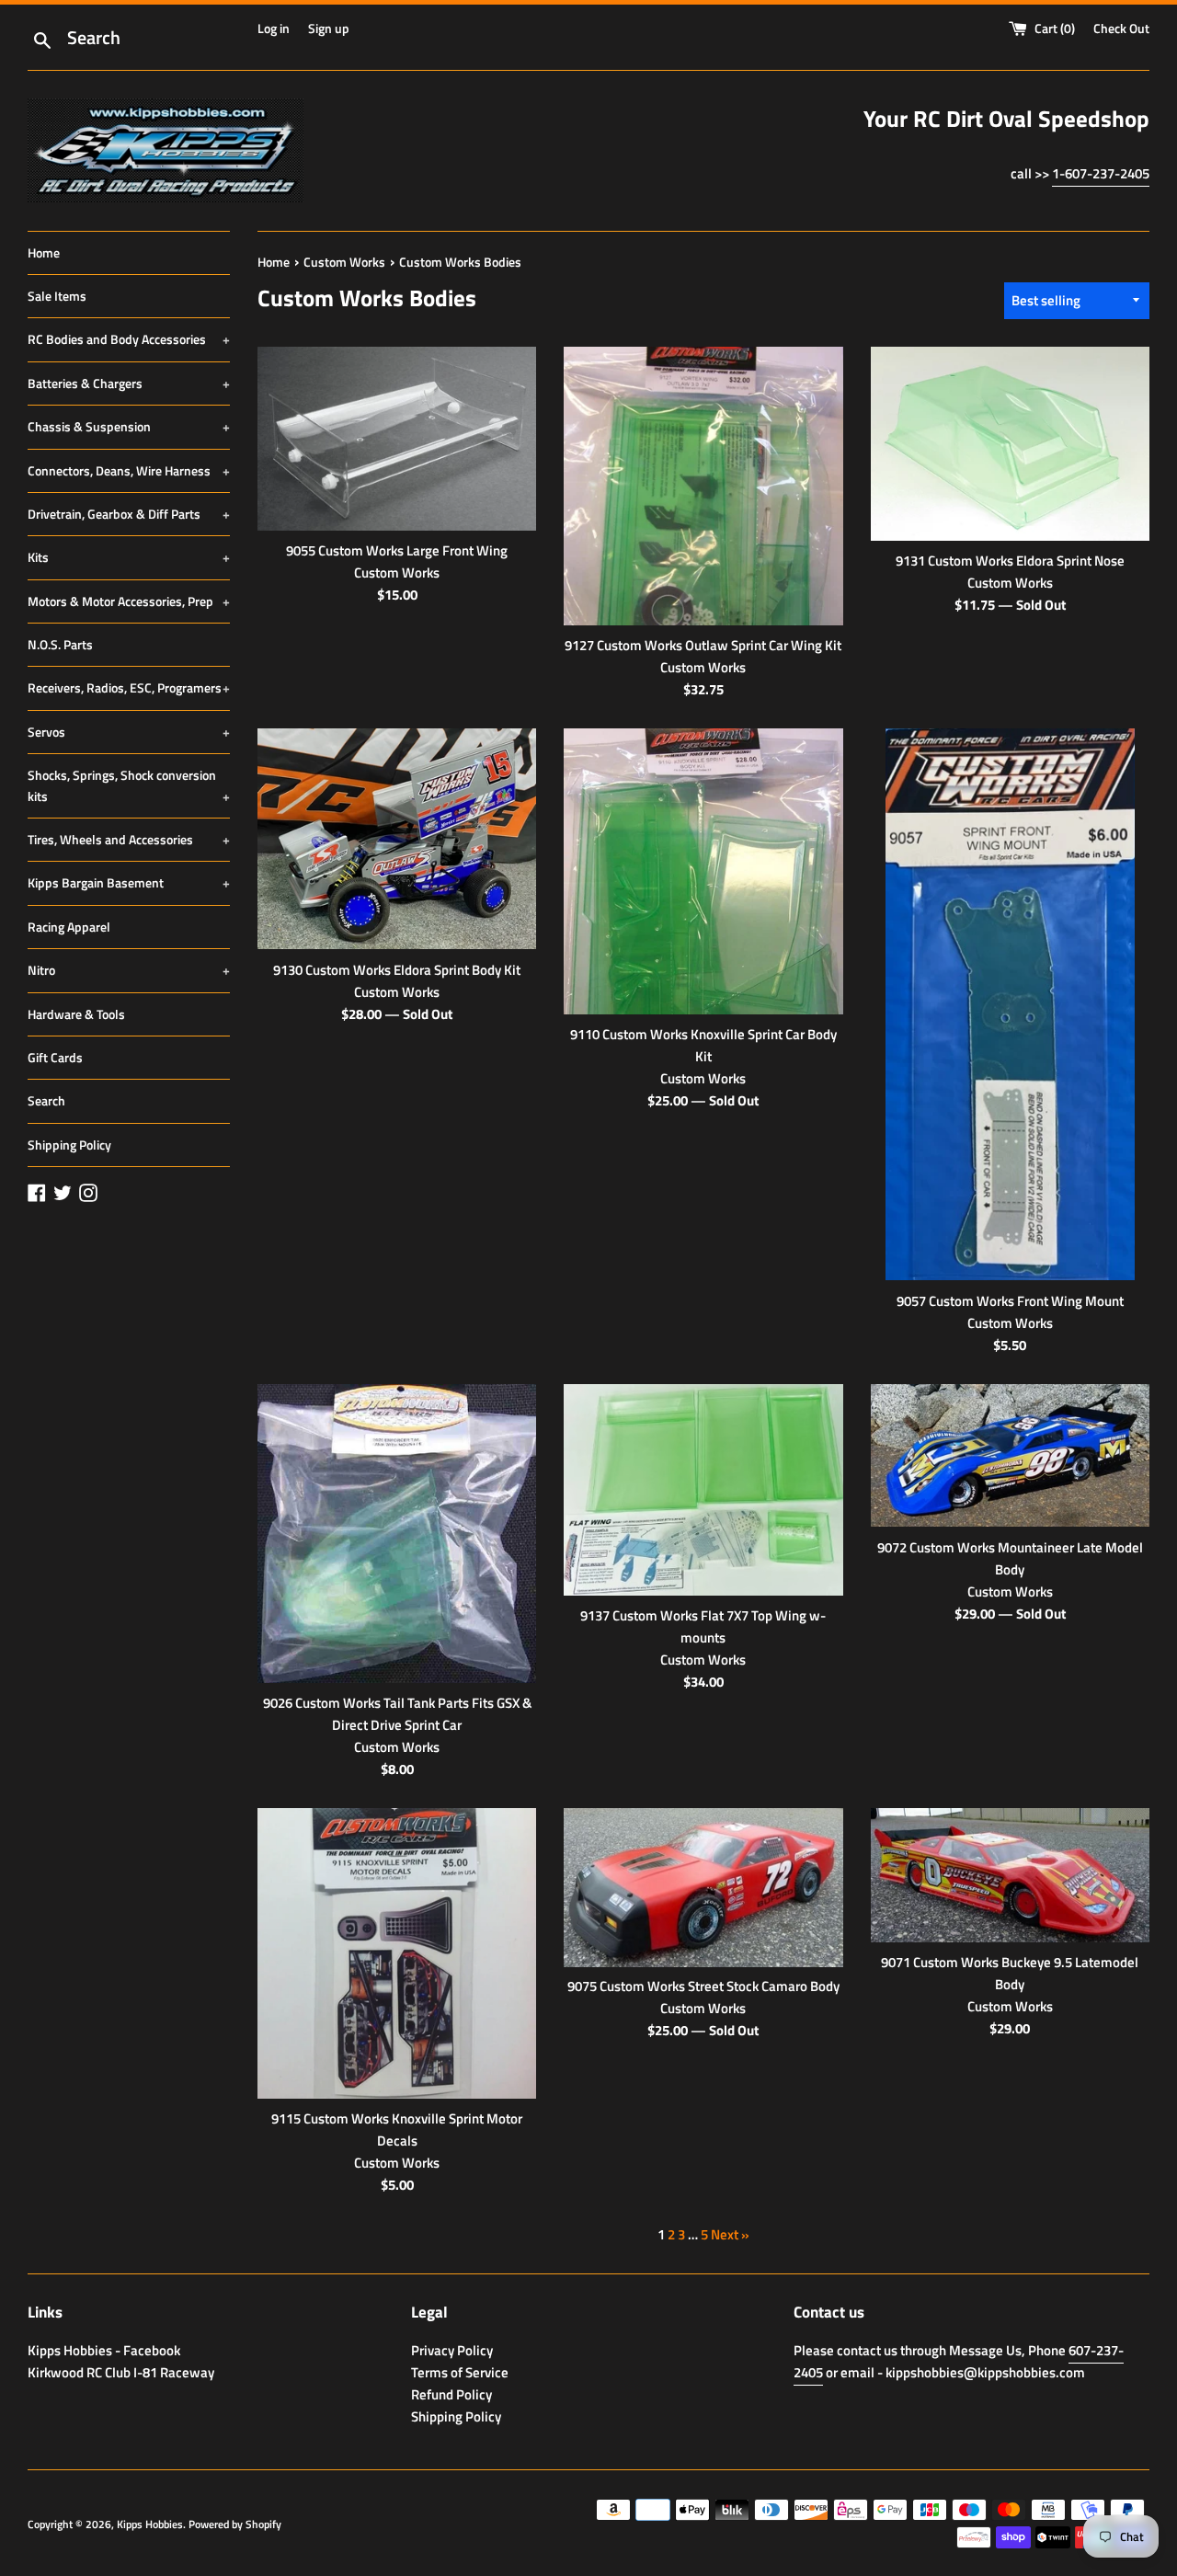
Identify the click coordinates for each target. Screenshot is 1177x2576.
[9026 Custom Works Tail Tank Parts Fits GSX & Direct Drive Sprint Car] (397, 1534)
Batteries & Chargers (129, 383)
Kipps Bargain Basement (129, 882)
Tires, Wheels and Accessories (129, 839)
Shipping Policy (69, 1145)
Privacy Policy (452, 2350)
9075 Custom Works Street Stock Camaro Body (703, 1986)
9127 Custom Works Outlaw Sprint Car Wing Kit (703, 645)
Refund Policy (451, 2394)
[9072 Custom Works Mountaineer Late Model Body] (1010, 1456)
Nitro (129, 970)
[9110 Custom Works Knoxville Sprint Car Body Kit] (703, 871)
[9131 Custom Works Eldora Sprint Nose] (1010, 444)
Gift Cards (55, 1057)
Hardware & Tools (76, 1014)
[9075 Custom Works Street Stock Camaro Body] (703, 1887)
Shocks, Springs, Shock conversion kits (129, 785)
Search (46, 1100)
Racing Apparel (69, 927)
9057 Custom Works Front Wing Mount (1010, 1301)
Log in (274, 29)
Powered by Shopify (235, 2524)
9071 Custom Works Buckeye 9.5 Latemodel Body (1010, 1973)
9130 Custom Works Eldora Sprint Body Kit (397, 970)
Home (44, 252)
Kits (129, 557)
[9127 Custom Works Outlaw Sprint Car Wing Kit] (703, 487)
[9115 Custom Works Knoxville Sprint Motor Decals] (397, 1953)
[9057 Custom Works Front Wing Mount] (1010, 1004)
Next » (730, 2234)
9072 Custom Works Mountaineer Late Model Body (1010, 1558)
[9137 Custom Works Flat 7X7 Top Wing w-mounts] (703, 1490)
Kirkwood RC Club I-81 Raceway (121, 2372)
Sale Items (57, 296)
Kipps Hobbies (150, 2524)
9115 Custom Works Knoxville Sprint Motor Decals (397, 2129)
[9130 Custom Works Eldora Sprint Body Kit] (397, 839)
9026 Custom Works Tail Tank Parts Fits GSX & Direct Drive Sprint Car (397, 1714)
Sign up (329, 29)
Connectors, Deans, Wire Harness (129, 470)
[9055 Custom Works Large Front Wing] (397, 439)
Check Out (1121, 29)
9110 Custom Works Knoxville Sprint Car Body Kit (703, 1045)
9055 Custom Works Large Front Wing (397, 550)
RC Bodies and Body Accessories (129, 339)
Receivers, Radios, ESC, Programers (129, 687)
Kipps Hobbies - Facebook (104, 2350)
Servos (129, 732)
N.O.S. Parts (60, 644)
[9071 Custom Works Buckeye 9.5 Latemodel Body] (1010, 1875)
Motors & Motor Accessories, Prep (129, 601)
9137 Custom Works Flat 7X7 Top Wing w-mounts (703, 1626)
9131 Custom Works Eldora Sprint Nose (1010, 561)
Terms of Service (460, 2372)
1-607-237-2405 (1101, 173)
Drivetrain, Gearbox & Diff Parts (129, 514)
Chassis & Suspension (129, 426)
